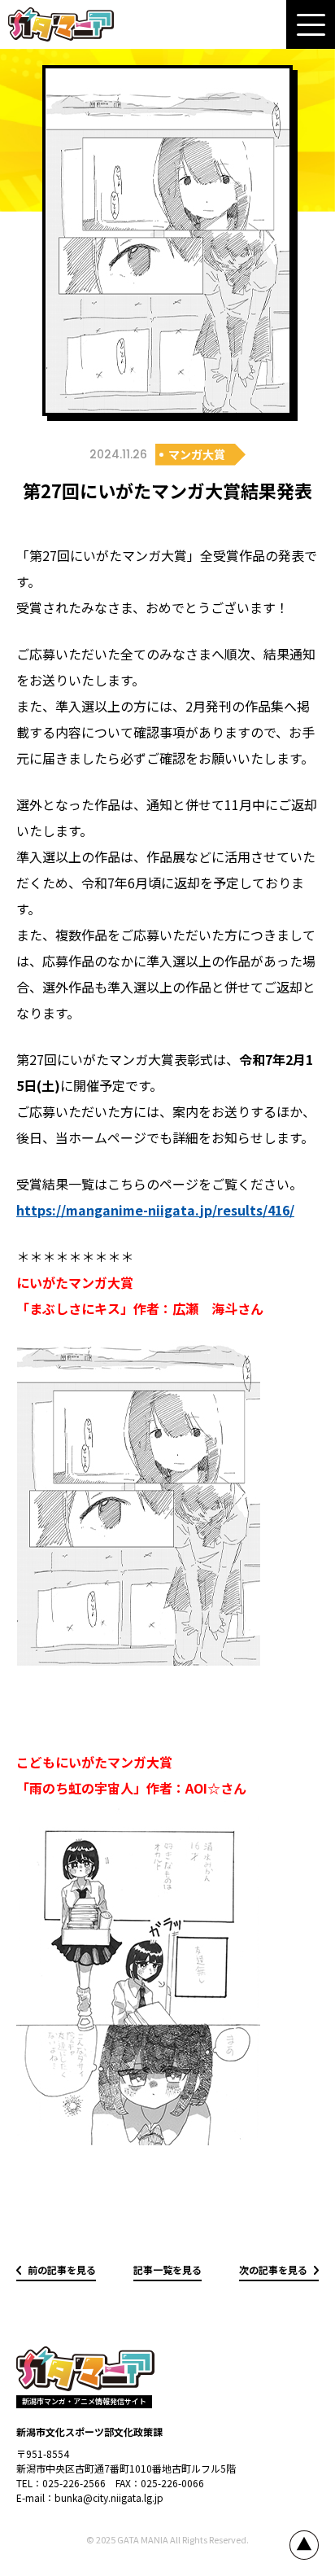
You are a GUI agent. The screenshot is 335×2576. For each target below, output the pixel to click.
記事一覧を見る (167, 2269)
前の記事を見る (62, 2269)
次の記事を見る (273, 2269)
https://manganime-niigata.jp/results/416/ (155, 1210)
